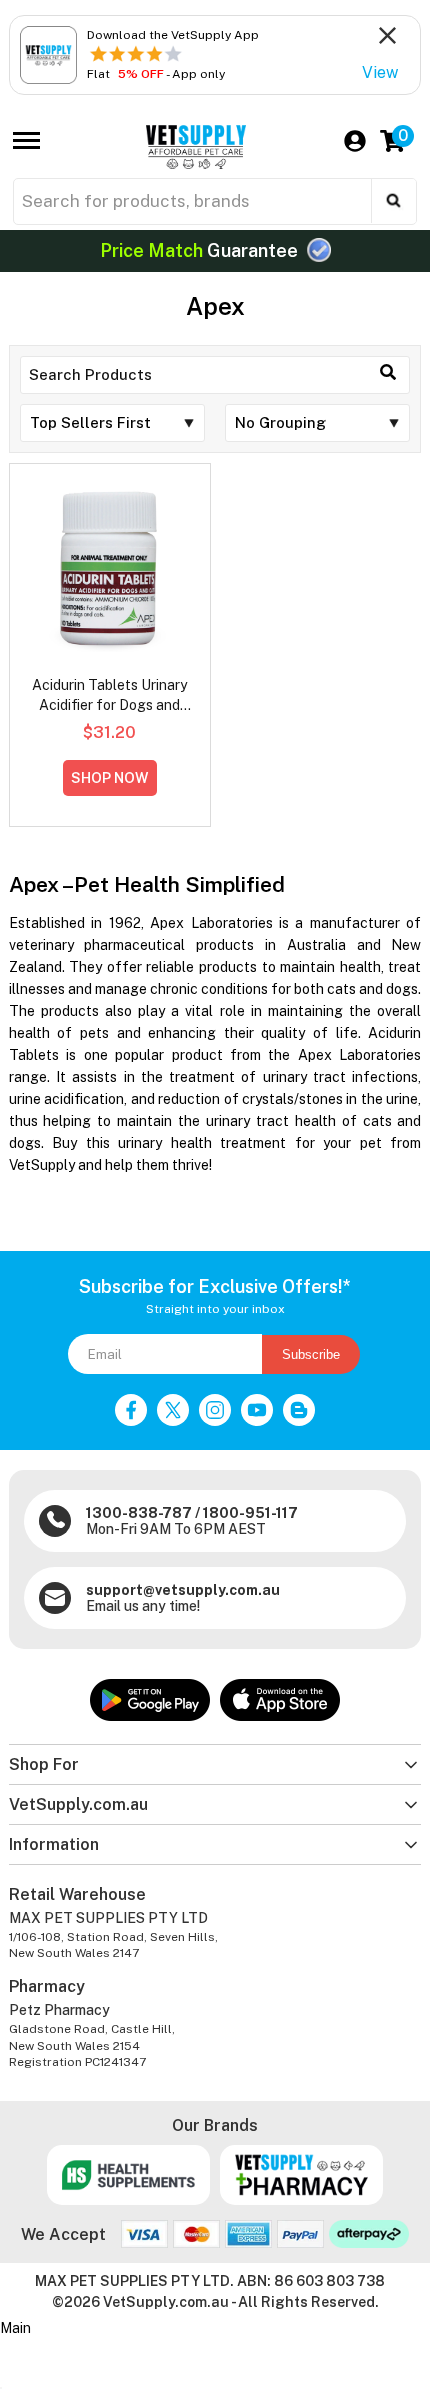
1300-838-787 (139, 1513)
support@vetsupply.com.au (183, 1590)
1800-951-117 (250, 1513)
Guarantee (201, 250)
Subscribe (311, 1354)
